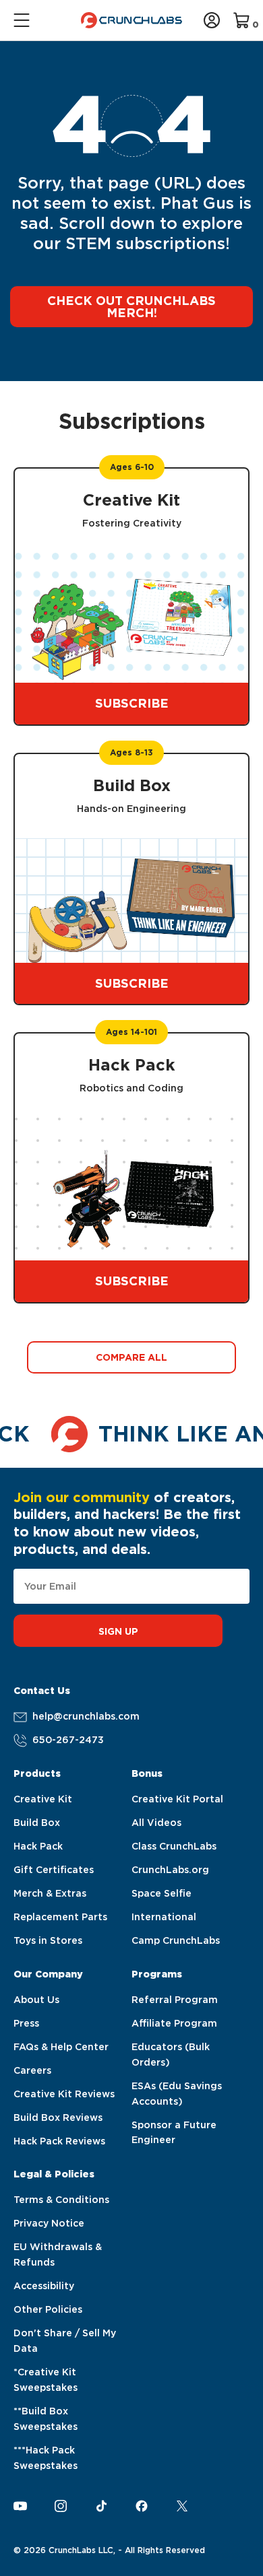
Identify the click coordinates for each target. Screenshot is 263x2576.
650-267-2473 (68, 1740)
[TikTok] (101, 2506)
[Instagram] (61, 2506)
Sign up (118, 1631)
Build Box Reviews (58, 2117)
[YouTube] (20, 2506)
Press (26, 2023)
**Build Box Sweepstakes (46, 2419)
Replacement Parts (60, 1917)
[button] (23, 20)
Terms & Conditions (61, 2200)
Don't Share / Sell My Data (65, 2341)
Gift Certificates (54, 1870)
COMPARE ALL (131, 1357)
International (164, 1917)
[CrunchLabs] (132, 20)
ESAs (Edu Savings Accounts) (177, 2094)
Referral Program (175, 2000)
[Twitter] (182, 2506)
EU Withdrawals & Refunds (58, 2255)
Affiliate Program (174, 2023)
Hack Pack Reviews (59, 2141)
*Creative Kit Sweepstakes (46, 2380)
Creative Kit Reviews (64, 2094)
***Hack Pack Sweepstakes (46, 2458)
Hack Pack (38, 1846)
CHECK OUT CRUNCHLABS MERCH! (131, 307)
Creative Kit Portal (177, 1799)
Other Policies (48, 2309)
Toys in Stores (48, 1940)
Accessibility (44, 2286)
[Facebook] (142, 2506)
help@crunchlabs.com (86, 1716)
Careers (32, 2070)
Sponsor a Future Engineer (174, 2133)
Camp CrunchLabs (176, 1940)
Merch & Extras (50, 1893)
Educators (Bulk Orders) (171, 2055)
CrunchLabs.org (170, 1870)
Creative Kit (43, 1799)
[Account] (212, 20)
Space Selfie (162, 1893)
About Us (36, 2000)
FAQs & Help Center (61, 2047)
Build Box (37, 1823)
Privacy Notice (49, 2223)
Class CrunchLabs (174, 1846)
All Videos (156, 1823)
